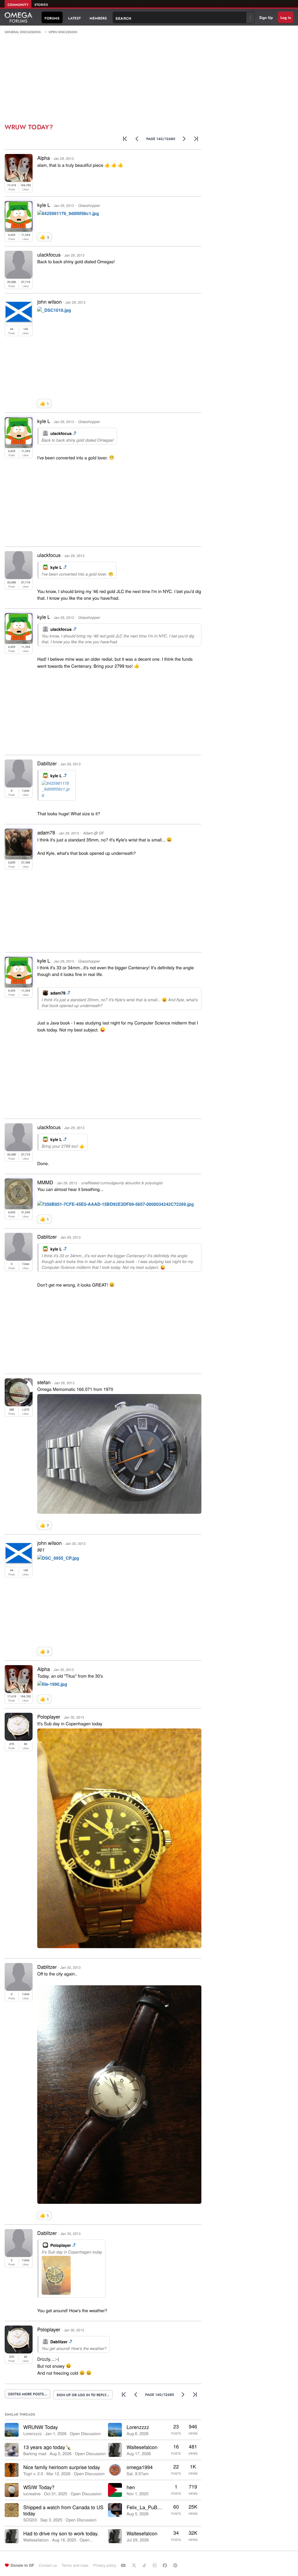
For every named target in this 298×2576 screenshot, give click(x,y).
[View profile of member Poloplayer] (19, 1739)
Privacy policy (105, 2565)
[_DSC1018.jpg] (54, 311)
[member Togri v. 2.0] (12, 2470)
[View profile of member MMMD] (19, 1204)
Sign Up (266, 18)
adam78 (58, 993)
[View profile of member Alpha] (19, 180)
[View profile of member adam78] (19, 854)
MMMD (45, 1182)
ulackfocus (61, 433)
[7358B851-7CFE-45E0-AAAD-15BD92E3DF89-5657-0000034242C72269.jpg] (116, 1205)
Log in (286, 18)
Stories (41, 5)
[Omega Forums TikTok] (145, 2565)
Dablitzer (47, 763)
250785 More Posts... (28, 2394)
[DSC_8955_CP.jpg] (58, 1559)
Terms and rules (75, 2565)
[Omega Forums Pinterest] (176, 2565)
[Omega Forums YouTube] (124, 2565)
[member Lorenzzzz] (12, 2430)
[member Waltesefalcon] (12, 2536)
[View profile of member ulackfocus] (19, 277)
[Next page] (184, 139)
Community (18, 5)
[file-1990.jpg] (52, 1685)
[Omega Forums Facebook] (166, 2565)
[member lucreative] (12, 2490)
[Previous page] (137, 139)
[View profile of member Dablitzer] (19, 785)
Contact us (48, 2565)
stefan (44, 1382)
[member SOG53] (12, 2510)
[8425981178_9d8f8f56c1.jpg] (68, 214)
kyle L (56, 567)
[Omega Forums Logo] (18, 17)
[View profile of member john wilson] (19, 324)
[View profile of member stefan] (19, 1404)
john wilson (49, 301)
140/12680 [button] (161, 139)
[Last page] (196, 139)
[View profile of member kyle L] (19, 226)
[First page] (125, 139)
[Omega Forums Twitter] (135, 2565)
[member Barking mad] (12, 2450)
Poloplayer (61, 2245)
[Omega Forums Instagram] (155, 2565)
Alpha (44, 158)
